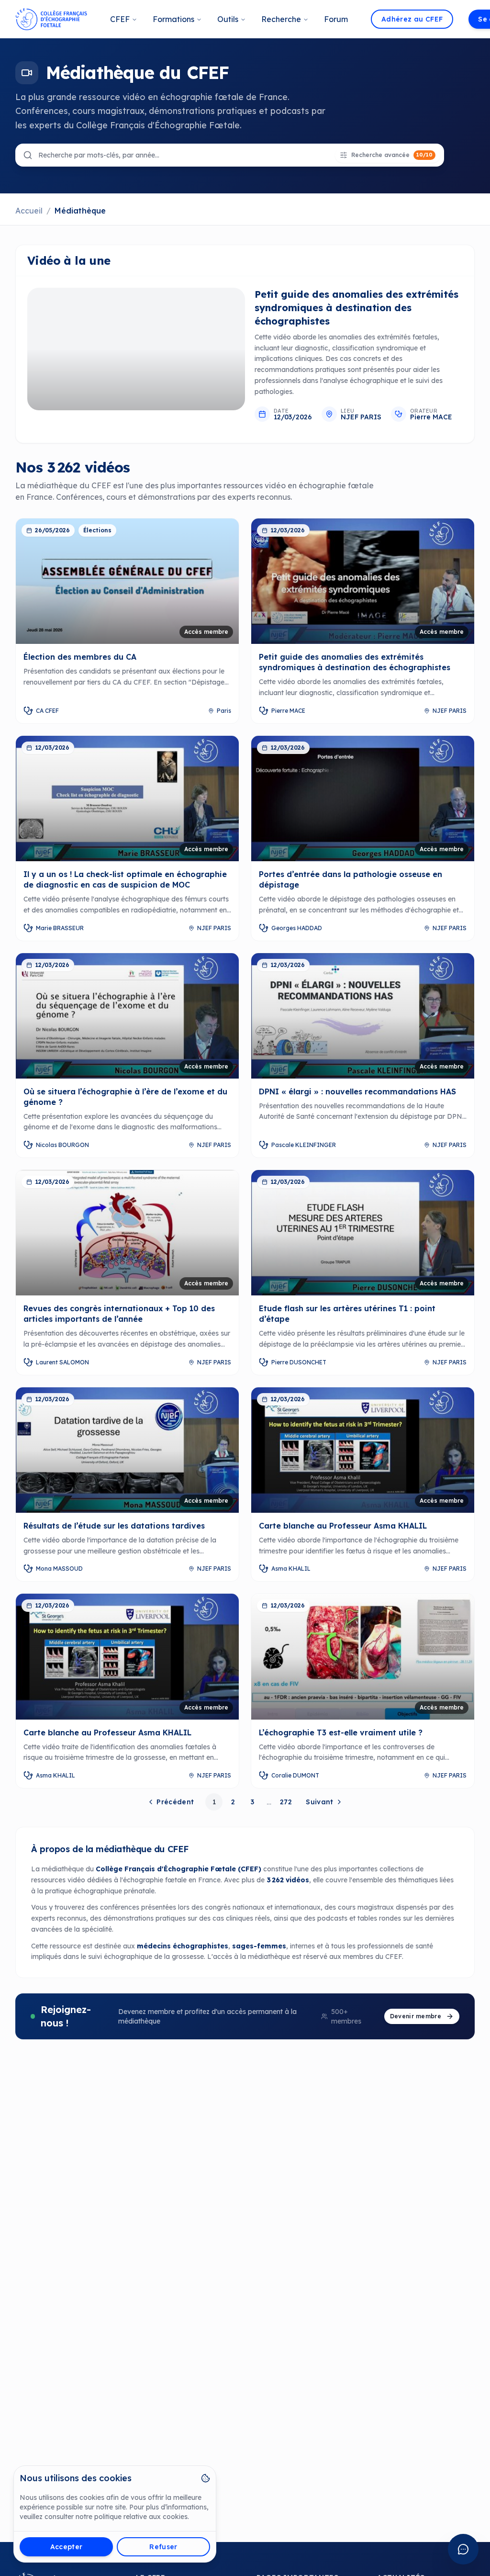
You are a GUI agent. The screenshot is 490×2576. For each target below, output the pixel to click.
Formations (173, 19)
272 (286, 1802)
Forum (336, 19)
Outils (228, 19)
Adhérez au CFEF (412, 19)
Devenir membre (416, 2016)
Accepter (67, 2547)
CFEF (120, 19)
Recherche (281, 19)
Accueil (29, 211)
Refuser (163, 2547)
